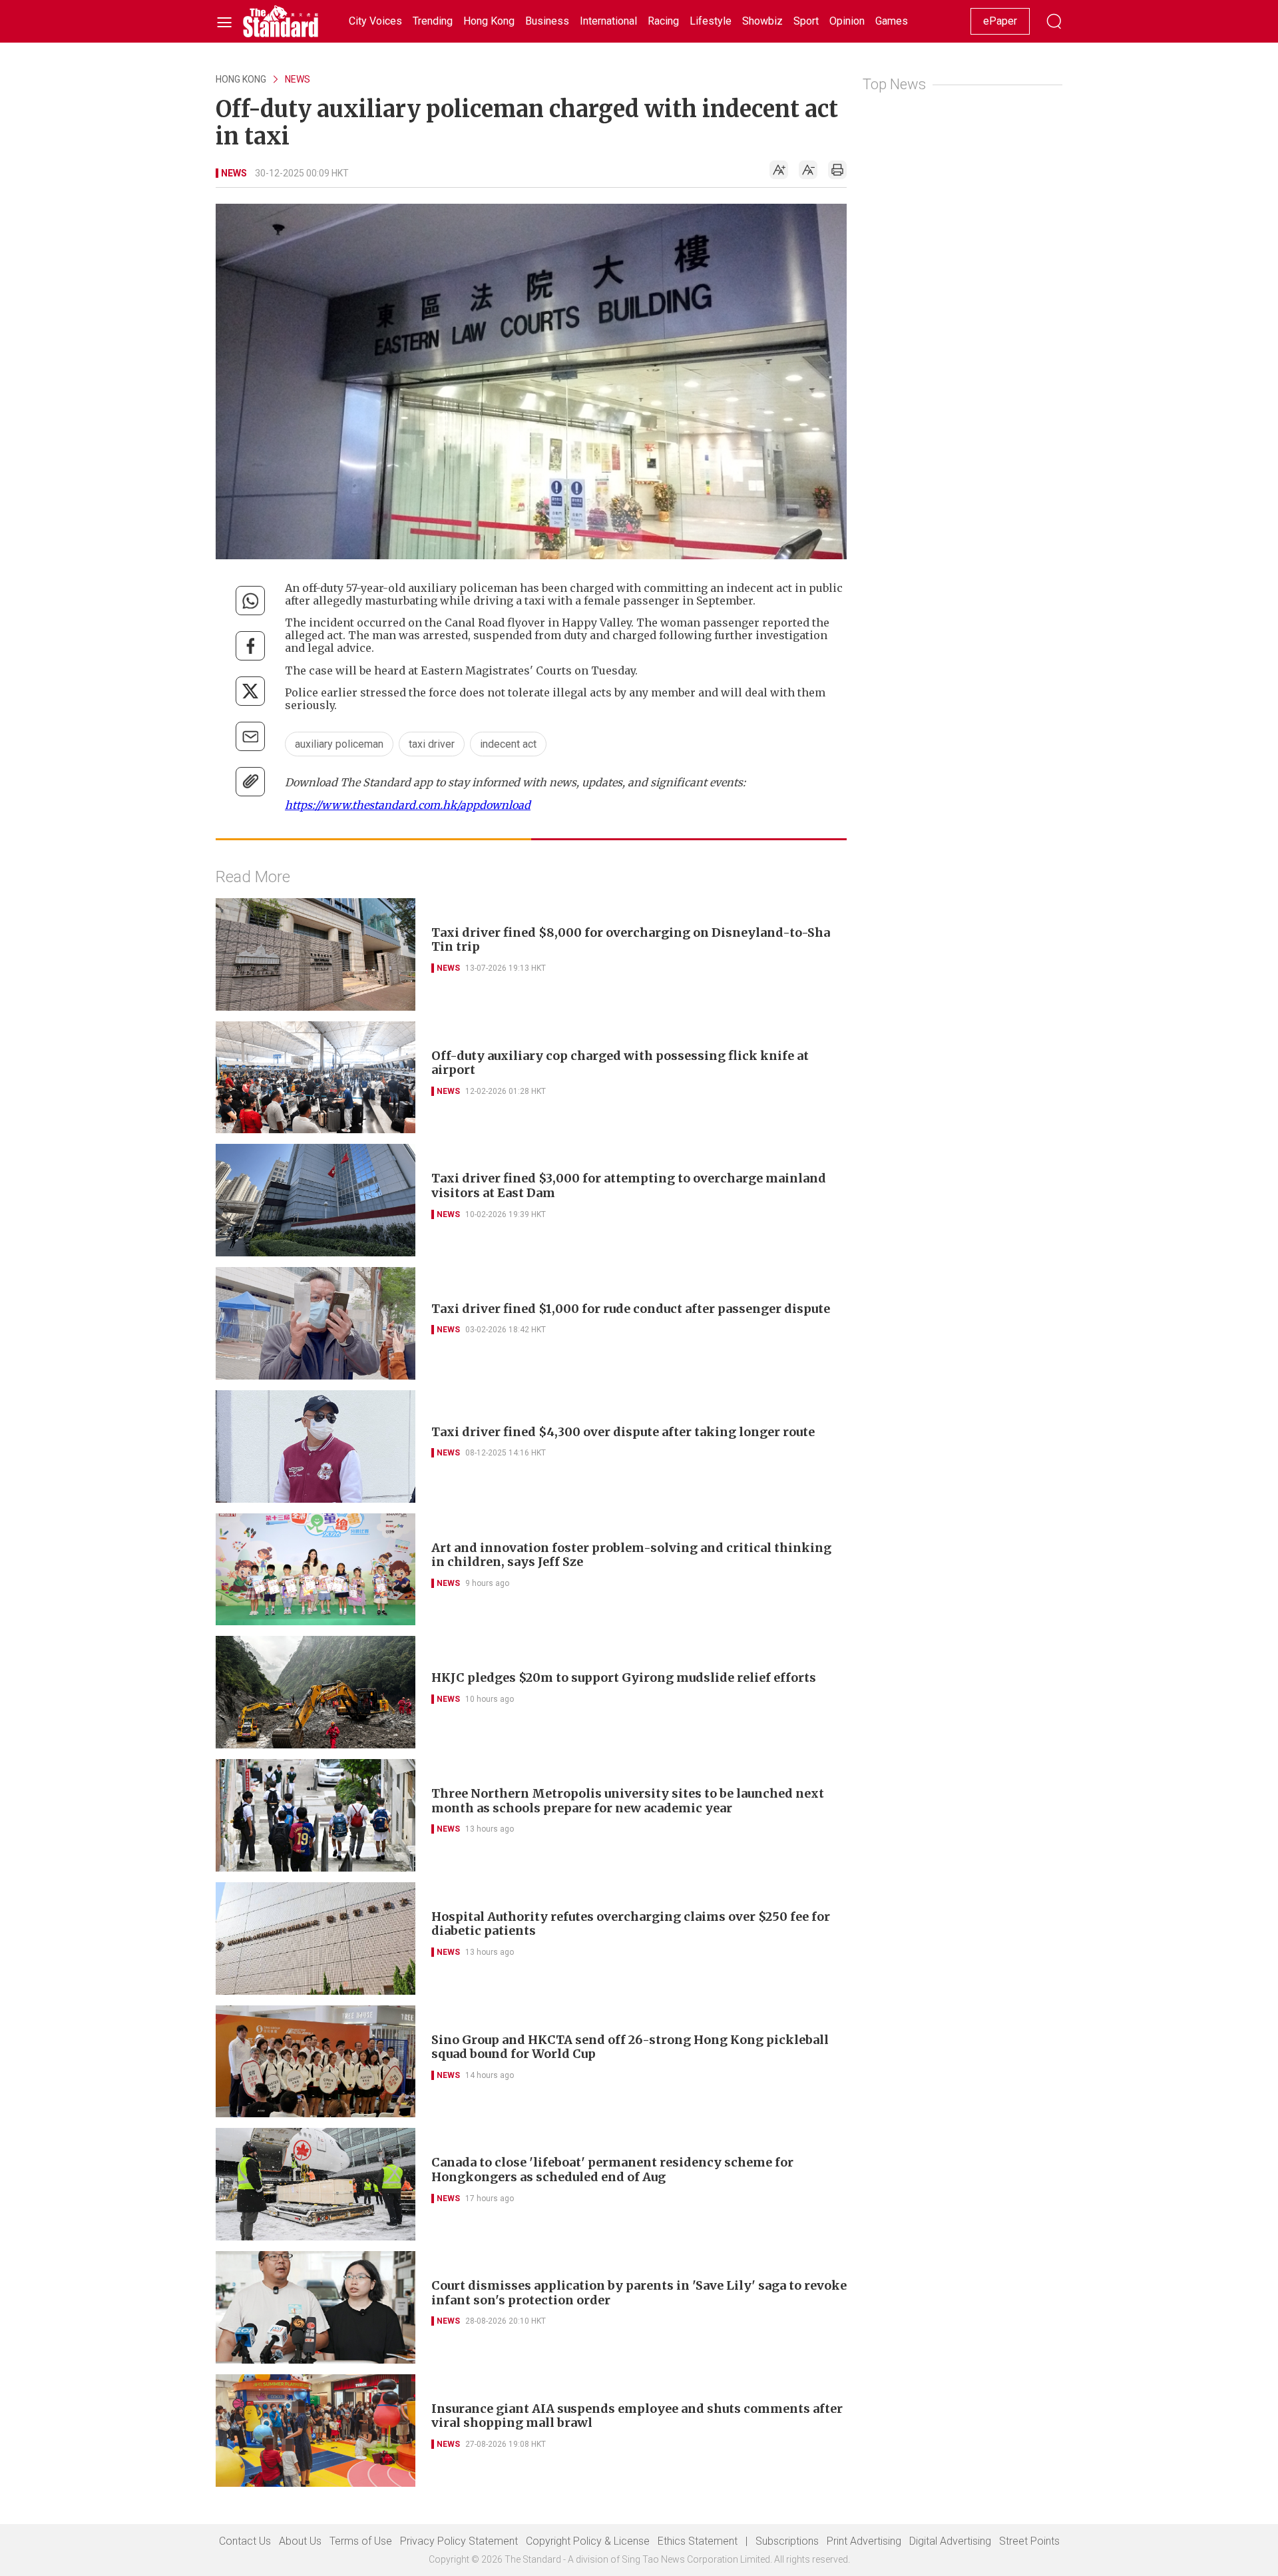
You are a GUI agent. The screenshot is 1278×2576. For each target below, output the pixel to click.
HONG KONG (241, 79)
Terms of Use (361, 2541)
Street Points (1029, 2541)
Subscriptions (787, 2541)
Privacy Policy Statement (459, 2541)
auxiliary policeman (339, 744)
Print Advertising (864, 2541)
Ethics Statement (698, 2541)
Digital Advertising (950, 2541)
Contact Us (245, 2541)
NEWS (298, 79)
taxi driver (432, 744)
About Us (300, 2541)
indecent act (508, 744)
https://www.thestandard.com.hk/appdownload (408, 805)
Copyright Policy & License (588, 2541)
